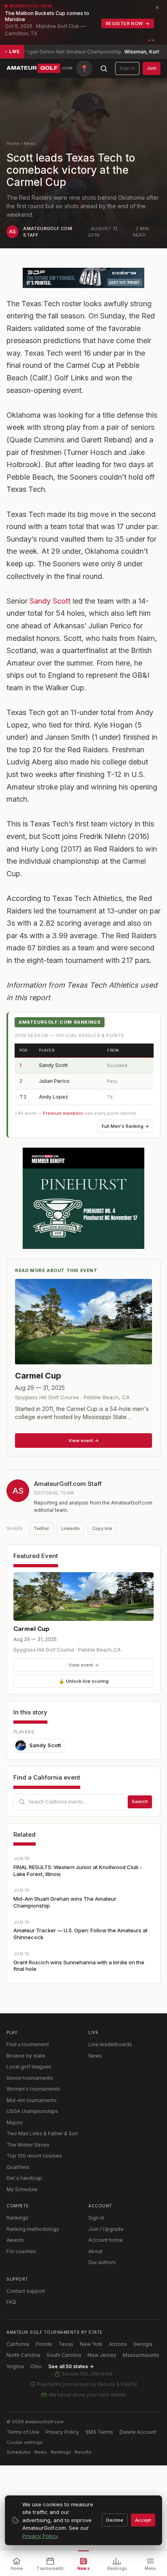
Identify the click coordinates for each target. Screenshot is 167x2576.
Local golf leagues (29, 2067)
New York (91, 2344)
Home (13, 143)
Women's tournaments (33, 2089)
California (18, 2344)
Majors (15, 2122)
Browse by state (26, 2056)
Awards (15, 2240)
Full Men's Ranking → (125, 1126)
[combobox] (83, 1802)
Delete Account (138, 2432)
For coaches (21, 2251)
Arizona (118, 2344)
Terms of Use (23, 2432)
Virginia (15, 2366)
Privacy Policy (62, 2432)
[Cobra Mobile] (83, 278)
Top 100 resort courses (34, 2156)
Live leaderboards (110, 2044)
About (95, 2251)
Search (140, 1801)
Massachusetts (141, 2355)
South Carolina (64, 2355)
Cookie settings (25, 2442)
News (30, 143)
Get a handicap (24, 2178)
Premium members (63, 1113)
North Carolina (23, 2355)
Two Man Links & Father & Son (42, 2133)
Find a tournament (28, 2044)
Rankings (17, 2218)
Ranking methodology (33, 2229)
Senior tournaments (30, 2078)
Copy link (102, 1528)
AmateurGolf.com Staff (68, 1484)
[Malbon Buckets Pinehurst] (83, 1198)
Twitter (41, 1528)
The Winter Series (28, 2145)
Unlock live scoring (84, 1681)
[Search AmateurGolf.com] (104, 68)
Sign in (127, 68)
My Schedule (22, 2189)
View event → (84, 1665)
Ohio (36, 2366)
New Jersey (102, 2355)
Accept (143, 2520)
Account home (106, 2240)
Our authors (102, 2262)
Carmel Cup (31, 1629)
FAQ (11, 2302)
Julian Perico (54, 1081)
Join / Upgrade (106, 2229)
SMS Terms (99, 2432)
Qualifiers (18, 2167)
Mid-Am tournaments (32, 2100)
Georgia (143, 2344)
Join (152, 68)
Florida (44, 2344)
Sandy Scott (50, 601)
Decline (115, 2520)
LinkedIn (71, 1528)
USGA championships (32, 2111)
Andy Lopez (54, 1097)
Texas (66, 2344)
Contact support (26, 2291)
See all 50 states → (71, 2366)
